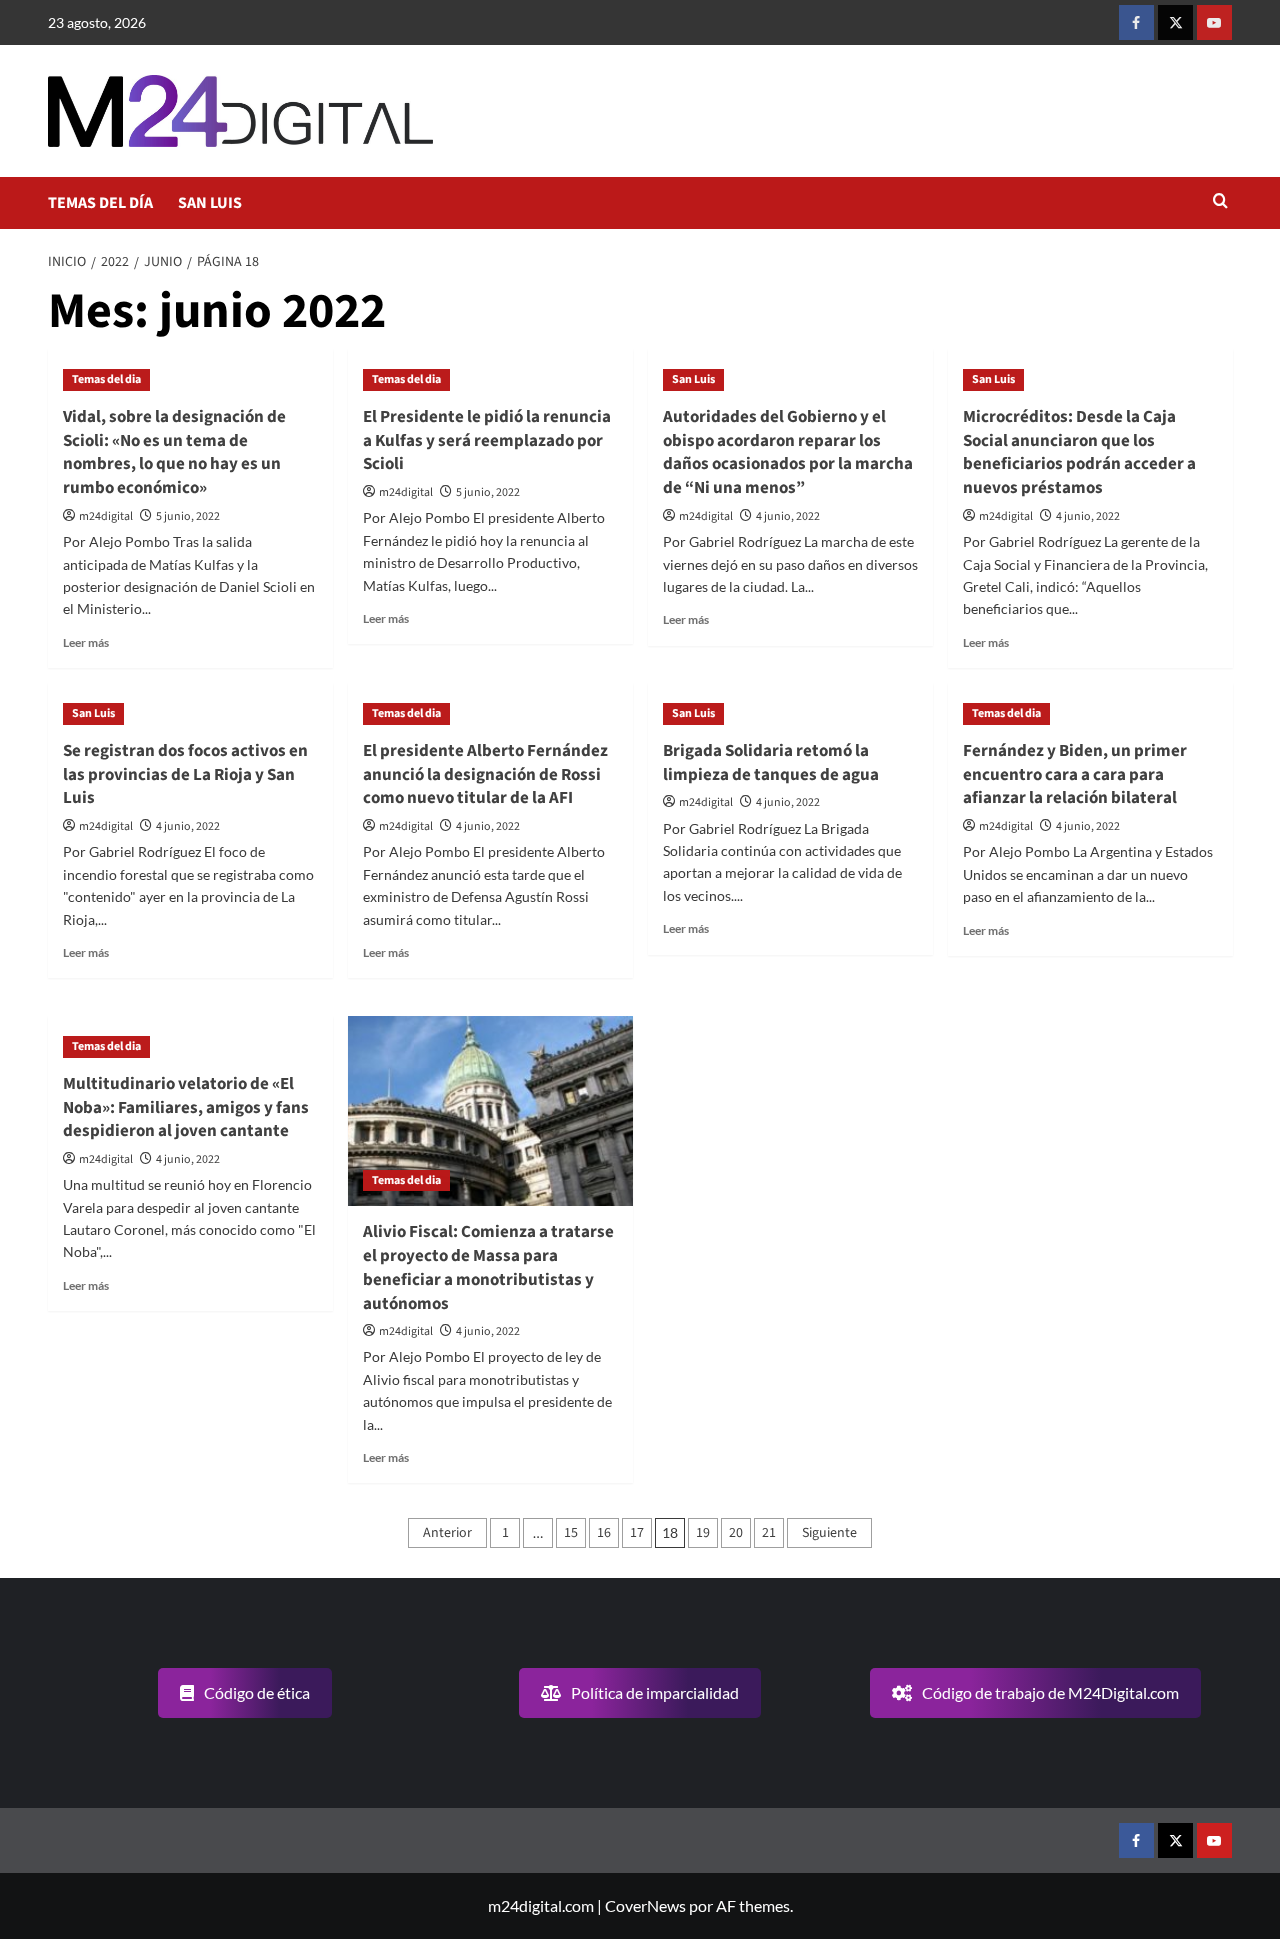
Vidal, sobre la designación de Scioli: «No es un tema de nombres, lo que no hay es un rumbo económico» (174, 452)
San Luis (693, 379)
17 (637, 1533)
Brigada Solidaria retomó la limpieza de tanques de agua (771, 763)
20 (736, 1533)
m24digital (106, 516)
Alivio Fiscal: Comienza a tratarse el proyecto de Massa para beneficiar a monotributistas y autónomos (488, 1267)
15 (571, 1533)
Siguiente (829, 1533)
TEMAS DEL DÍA (100, 203)
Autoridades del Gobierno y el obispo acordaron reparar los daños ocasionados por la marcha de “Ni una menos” (788, 452)
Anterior (447, 1533)
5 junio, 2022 (188, 516)
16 (604, 1533)
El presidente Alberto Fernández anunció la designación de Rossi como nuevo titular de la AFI (485, 775)
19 (703, 1533)
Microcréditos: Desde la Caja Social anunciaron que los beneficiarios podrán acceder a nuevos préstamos (1079, 452)
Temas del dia (106, 379)
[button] (1220, 202)
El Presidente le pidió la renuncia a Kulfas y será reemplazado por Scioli (487, 441)
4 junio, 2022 (788, 516)
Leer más (86, 642)
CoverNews (645, 1905)
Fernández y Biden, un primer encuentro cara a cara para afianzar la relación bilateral (1075, 775)
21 (769, 1533)
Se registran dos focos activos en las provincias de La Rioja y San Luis (185, 775)
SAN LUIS (210, 203)
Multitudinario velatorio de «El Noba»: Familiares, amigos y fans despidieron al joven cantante (186, 1108)
